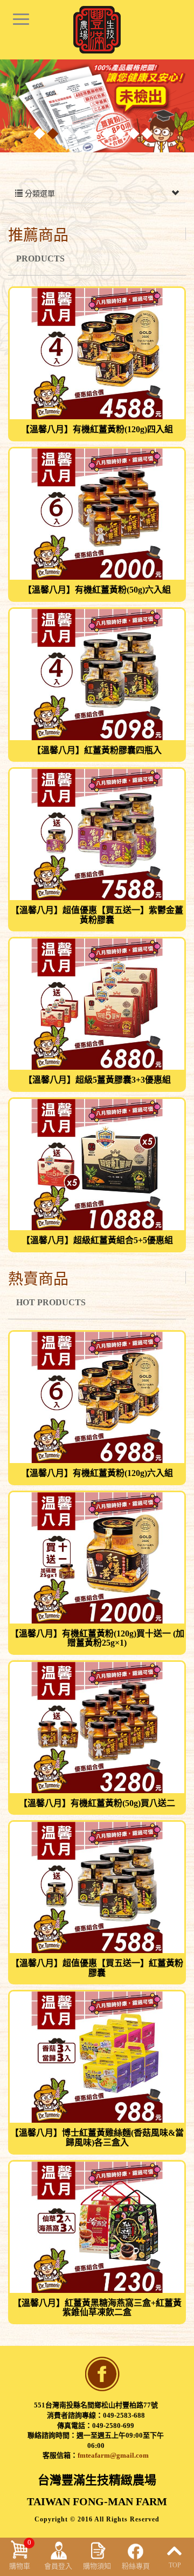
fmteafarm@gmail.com (113, 2455)
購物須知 (97, 2566)
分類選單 (39, 194)
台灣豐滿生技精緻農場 (97, 30)
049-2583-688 (124, 2415)
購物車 (20, 2554)
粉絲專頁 (136, 2566)
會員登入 (58, 2566)
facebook (102, 2374)
